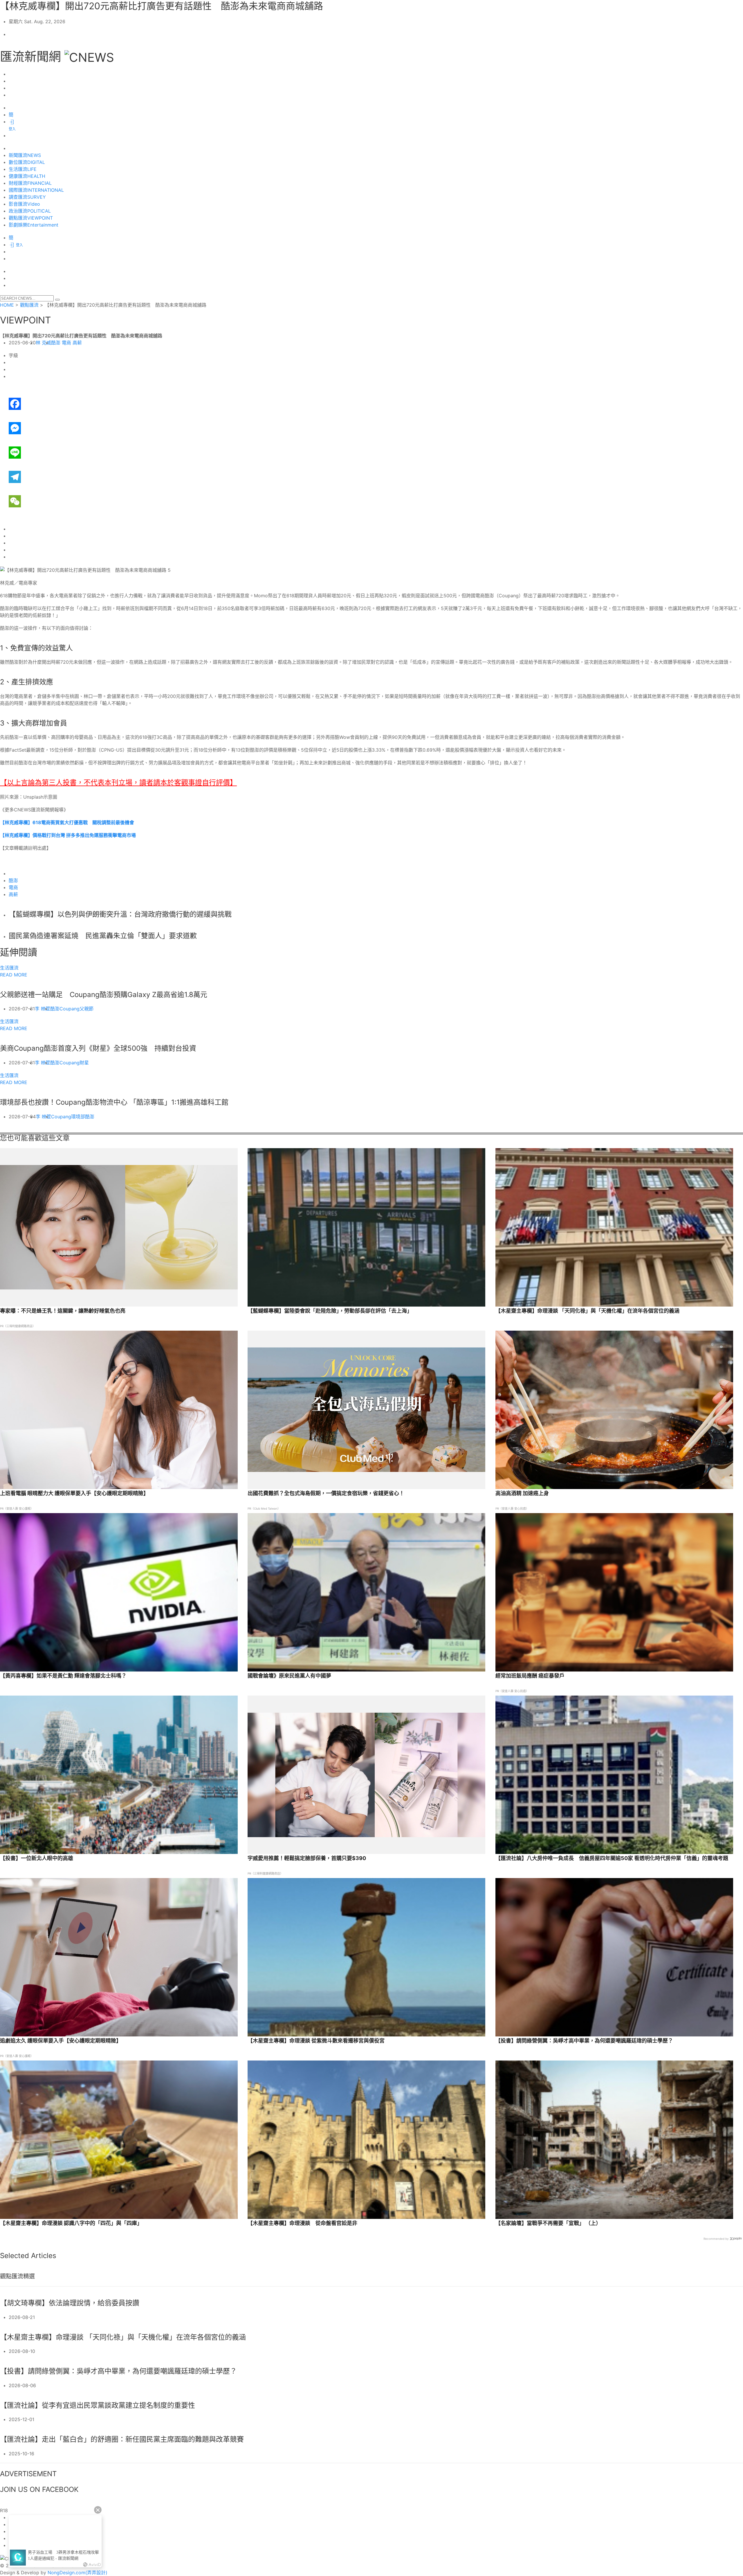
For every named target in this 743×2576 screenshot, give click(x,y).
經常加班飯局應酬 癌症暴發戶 (530, 1676)
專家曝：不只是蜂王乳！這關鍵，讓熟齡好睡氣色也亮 (63, 1311)
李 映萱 (43, 1009)
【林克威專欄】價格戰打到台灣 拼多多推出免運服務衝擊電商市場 (68, 835)
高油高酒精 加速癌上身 (522, 1493)
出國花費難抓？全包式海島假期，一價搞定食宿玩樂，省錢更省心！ (326, 1493)
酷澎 (56, 343)
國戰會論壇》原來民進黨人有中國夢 (289, 1676)
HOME (7, 305)
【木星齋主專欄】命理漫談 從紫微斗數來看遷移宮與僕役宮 (316, 2041)
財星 (84, 1063)
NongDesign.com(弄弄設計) (77, 2573)
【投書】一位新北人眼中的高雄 (37, 1858)
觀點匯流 (29, 305)
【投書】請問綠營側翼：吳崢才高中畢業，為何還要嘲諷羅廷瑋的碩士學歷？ (584, 2041)
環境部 (78, 1117)
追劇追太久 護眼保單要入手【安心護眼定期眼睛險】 (61, 2041)
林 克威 (43, 343)
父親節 (86, 1009)
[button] (57, 300)
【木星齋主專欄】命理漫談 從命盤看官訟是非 (302, 2223)
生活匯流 (9, 968)
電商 (66, 343)
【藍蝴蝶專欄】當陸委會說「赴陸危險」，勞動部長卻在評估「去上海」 (330, 1311)
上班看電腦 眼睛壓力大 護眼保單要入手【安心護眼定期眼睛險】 (74, 1493)
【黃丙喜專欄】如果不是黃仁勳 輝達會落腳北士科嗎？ (63, 1676)
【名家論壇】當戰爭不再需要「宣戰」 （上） (548, 2223)
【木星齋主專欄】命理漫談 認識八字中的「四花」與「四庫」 (71, 2223)
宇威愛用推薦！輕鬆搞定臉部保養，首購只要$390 (307, 1858)
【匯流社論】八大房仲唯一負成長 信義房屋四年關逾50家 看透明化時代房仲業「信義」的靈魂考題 (612, 1858)
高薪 (77, 343)
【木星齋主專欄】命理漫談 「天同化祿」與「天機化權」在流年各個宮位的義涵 (587, 1311)
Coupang (70, 1009)
